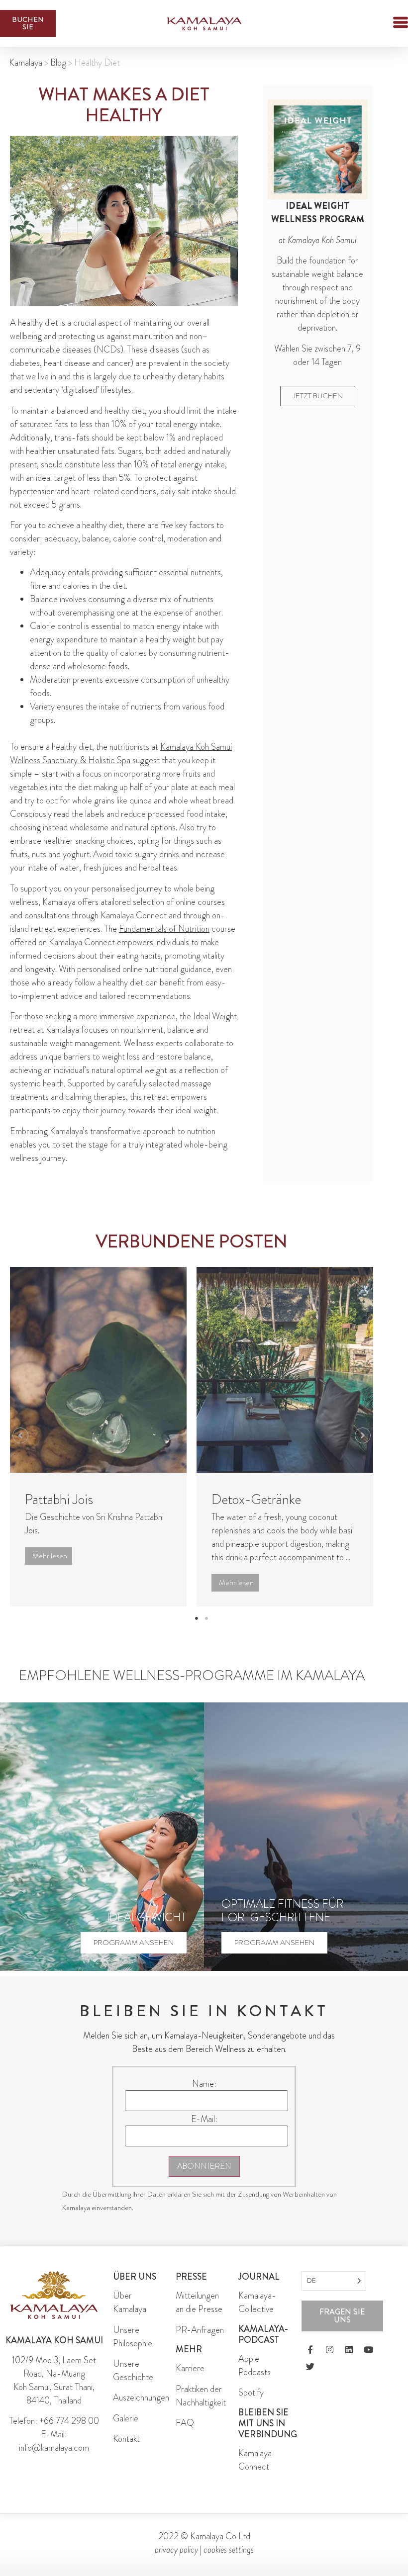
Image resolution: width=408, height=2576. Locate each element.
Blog (58, 63)
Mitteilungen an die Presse (199, 2302)
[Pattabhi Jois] (98, 1370)
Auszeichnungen (141, 2398)
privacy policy (176, 2550)
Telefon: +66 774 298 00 (54, 2421)
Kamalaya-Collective (257, 2302)
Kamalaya (26, 63)
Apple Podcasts (255, 2365)
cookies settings (229, 2550)
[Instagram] (329, 2350)
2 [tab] (206, 1618)
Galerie (126, 2418)
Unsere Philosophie (133, 2337)
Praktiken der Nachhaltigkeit (201, 2396)
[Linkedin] (349, 2350)
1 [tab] (197, 1618)
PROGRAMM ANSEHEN (134, 1943)
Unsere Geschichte (133, 2370)
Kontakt (126, 2439)
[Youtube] (368, 2350)
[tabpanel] (98, 1437)
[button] (383, 24)
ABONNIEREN (204, 2166)
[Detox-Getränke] (285, 1370)
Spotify (251, 2393)
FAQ (185, 2423)
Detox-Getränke (256, 1500)
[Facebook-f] (310, 2350)
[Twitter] (310, 2367)
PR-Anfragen (200, 2330)
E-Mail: (204, 2119)
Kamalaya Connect (255, 2460)
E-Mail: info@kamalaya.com (54, 2441)
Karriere (190, 2368)
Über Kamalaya (130, 2302)
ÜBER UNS (135, 2277)
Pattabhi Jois (59, 1500)
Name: (204, 2084)
